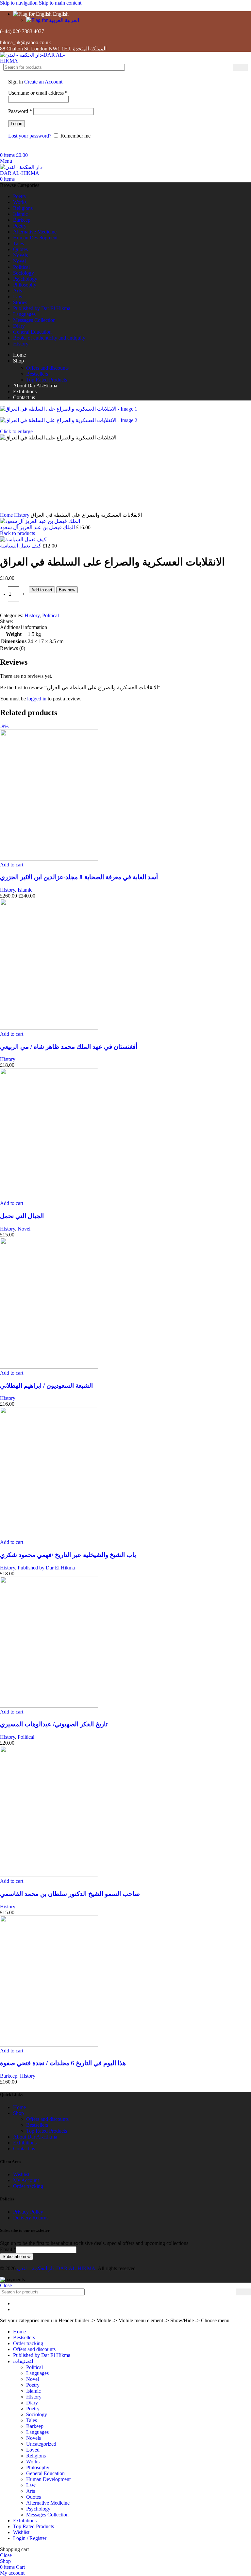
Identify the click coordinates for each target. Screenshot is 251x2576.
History (22, 935)
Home (7, 935)
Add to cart (42, 1010)
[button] (12, 1285)
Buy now (67, 1010)
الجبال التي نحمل (22, 1636)
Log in (17, 124)
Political (50, 1036)
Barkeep (9, 2496)
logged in (37, 1119)
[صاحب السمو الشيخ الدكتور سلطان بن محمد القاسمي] (49, 2295)
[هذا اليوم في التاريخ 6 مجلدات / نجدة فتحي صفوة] (49, 2465)
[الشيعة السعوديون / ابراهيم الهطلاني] (49, 1787)
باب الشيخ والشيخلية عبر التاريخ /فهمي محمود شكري (68, 1975)
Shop (18, 2533)
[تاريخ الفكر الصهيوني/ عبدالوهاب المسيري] (49, 2126)
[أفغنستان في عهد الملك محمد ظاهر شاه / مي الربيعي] (49, 1448)
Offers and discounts (47, 368)
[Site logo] (41, 61)
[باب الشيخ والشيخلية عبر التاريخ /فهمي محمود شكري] (49, 1956)
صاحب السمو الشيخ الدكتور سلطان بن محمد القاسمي (70, 2314)
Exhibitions (25, 2563)
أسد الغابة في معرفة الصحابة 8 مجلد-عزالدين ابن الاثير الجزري (79, 1297)
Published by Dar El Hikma (46, 1988)
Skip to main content (60, 3)
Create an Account (43, 82)
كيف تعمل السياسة (21, 966)
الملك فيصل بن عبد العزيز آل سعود (38, 947)
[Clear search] (228, 67)
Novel (24, 1649)
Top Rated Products (47, 380)
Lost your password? (30, 136)
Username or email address (38, 93)
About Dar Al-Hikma (35, 2557)
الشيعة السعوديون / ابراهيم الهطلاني (46, 1806)
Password (20, 111)
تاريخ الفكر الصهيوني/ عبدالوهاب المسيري (54, 2144)
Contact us (24, 2569)
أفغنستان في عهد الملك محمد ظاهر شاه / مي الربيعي (69, 1467)
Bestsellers (37, 374)
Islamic (25, 1310)
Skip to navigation (19, 3)
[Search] (240, 67)
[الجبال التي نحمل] (49, 1617)
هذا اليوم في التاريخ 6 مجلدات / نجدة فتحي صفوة (63, 2483)
